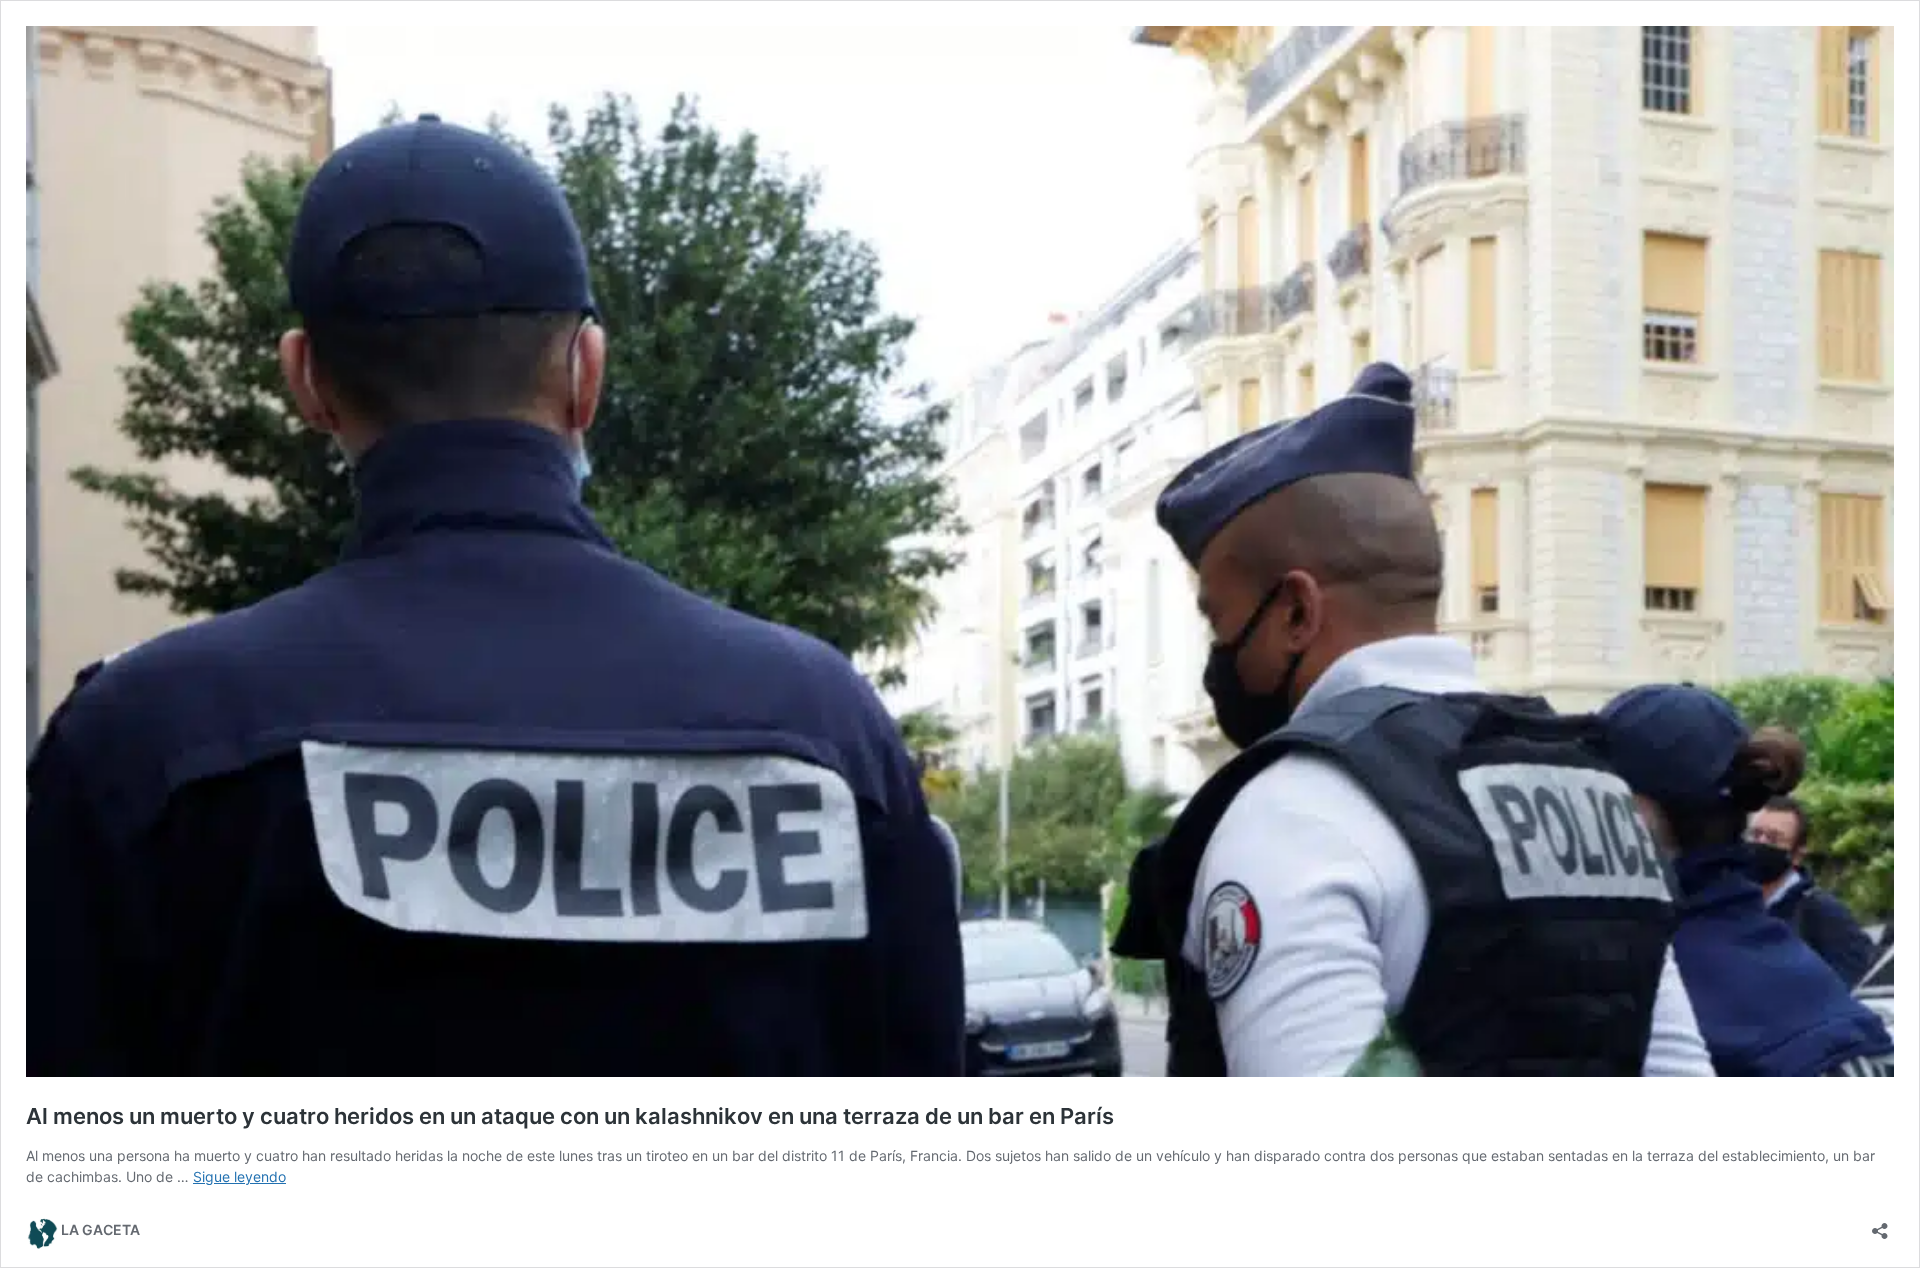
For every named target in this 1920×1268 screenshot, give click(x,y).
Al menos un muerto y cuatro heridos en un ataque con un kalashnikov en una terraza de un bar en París (570, 1116)
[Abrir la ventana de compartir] (1880, 1224)
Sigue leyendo (239, 1176)
